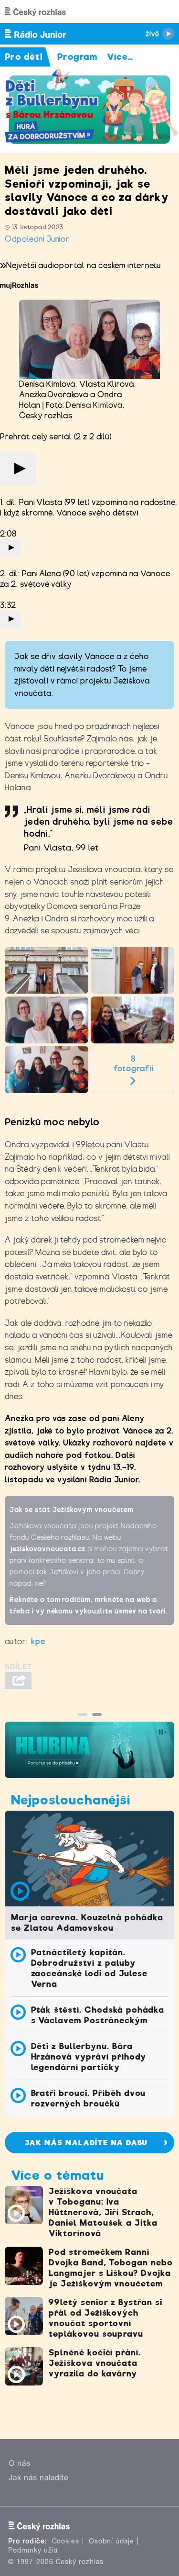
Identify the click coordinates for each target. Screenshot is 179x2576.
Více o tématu (57, 2175)
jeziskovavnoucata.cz (47, 1549)
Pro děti (24, 57)
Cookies (66, 2541)
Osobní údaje (111, 2541)
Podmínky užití (33, 2550)
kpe (38, 1641)
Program (78, 57)
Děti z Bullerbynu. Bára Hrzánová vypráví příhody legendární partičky (89, 2057)
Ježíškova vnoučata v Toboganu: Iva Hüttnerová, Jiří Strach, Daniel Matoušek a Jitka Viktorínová (103, 2212)
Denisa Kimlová (94, 405)
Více (120, 57)
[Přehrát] (18, 469)
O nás (20, 2463)
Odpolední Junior (37, 239)
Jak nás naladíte (39, 2478)
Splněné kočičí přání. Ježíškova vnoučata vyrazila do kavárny (95, 2363)
